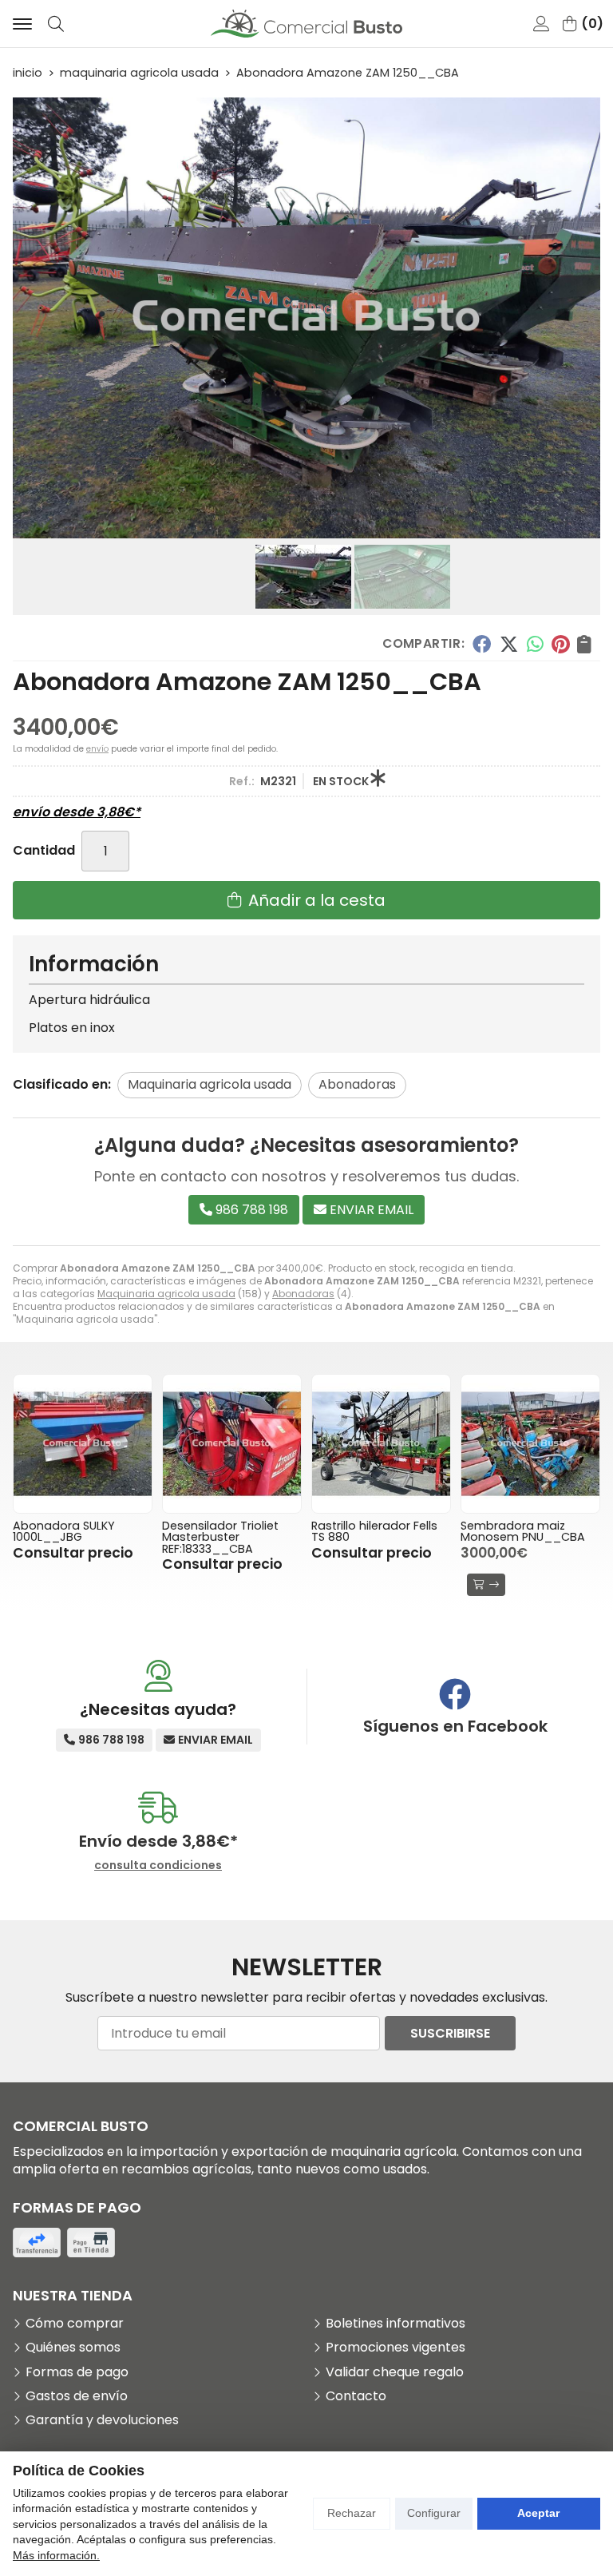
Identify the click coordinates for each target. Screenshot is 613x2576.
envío (97, 749)
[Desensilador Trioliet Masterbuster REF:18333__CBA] (232, 1444)
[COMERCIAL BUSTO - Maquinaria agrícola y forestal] (306, 24)
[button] (300, 526)
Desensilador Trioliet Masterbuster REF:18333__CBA (220, 1537)
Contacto (356, 2396)
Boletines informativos (395, 2324)
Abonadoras (303, 1294)
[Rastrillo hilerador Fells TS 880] (381, 1444)
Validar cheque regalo (395, 2372)
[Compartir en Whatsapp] (535, 644)
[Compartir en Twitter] (509, 644)
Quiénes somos (73, 2348)
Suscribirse (450, 2033)
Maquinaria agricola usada (166, 1294)
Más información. (56, 2555)
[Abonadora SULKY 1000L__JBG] (83, 1444)
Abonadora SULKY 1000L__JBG (64, 1531)
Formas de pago (77, 2372)
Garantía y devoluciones (102, 2420)
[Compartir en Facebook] (482, 644)
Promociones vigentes (395, 2348)
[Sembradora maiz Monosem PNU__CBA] (530, 1444)
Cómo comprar (75, 2324)
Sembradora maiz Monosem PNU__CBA (523, 1531)
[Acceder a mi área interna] (541, 24)
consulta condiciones (158, 1866)
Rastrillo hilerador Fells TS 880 (374, 1531)
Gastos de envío (77, 2396)
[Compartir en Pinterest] (560, 644)
